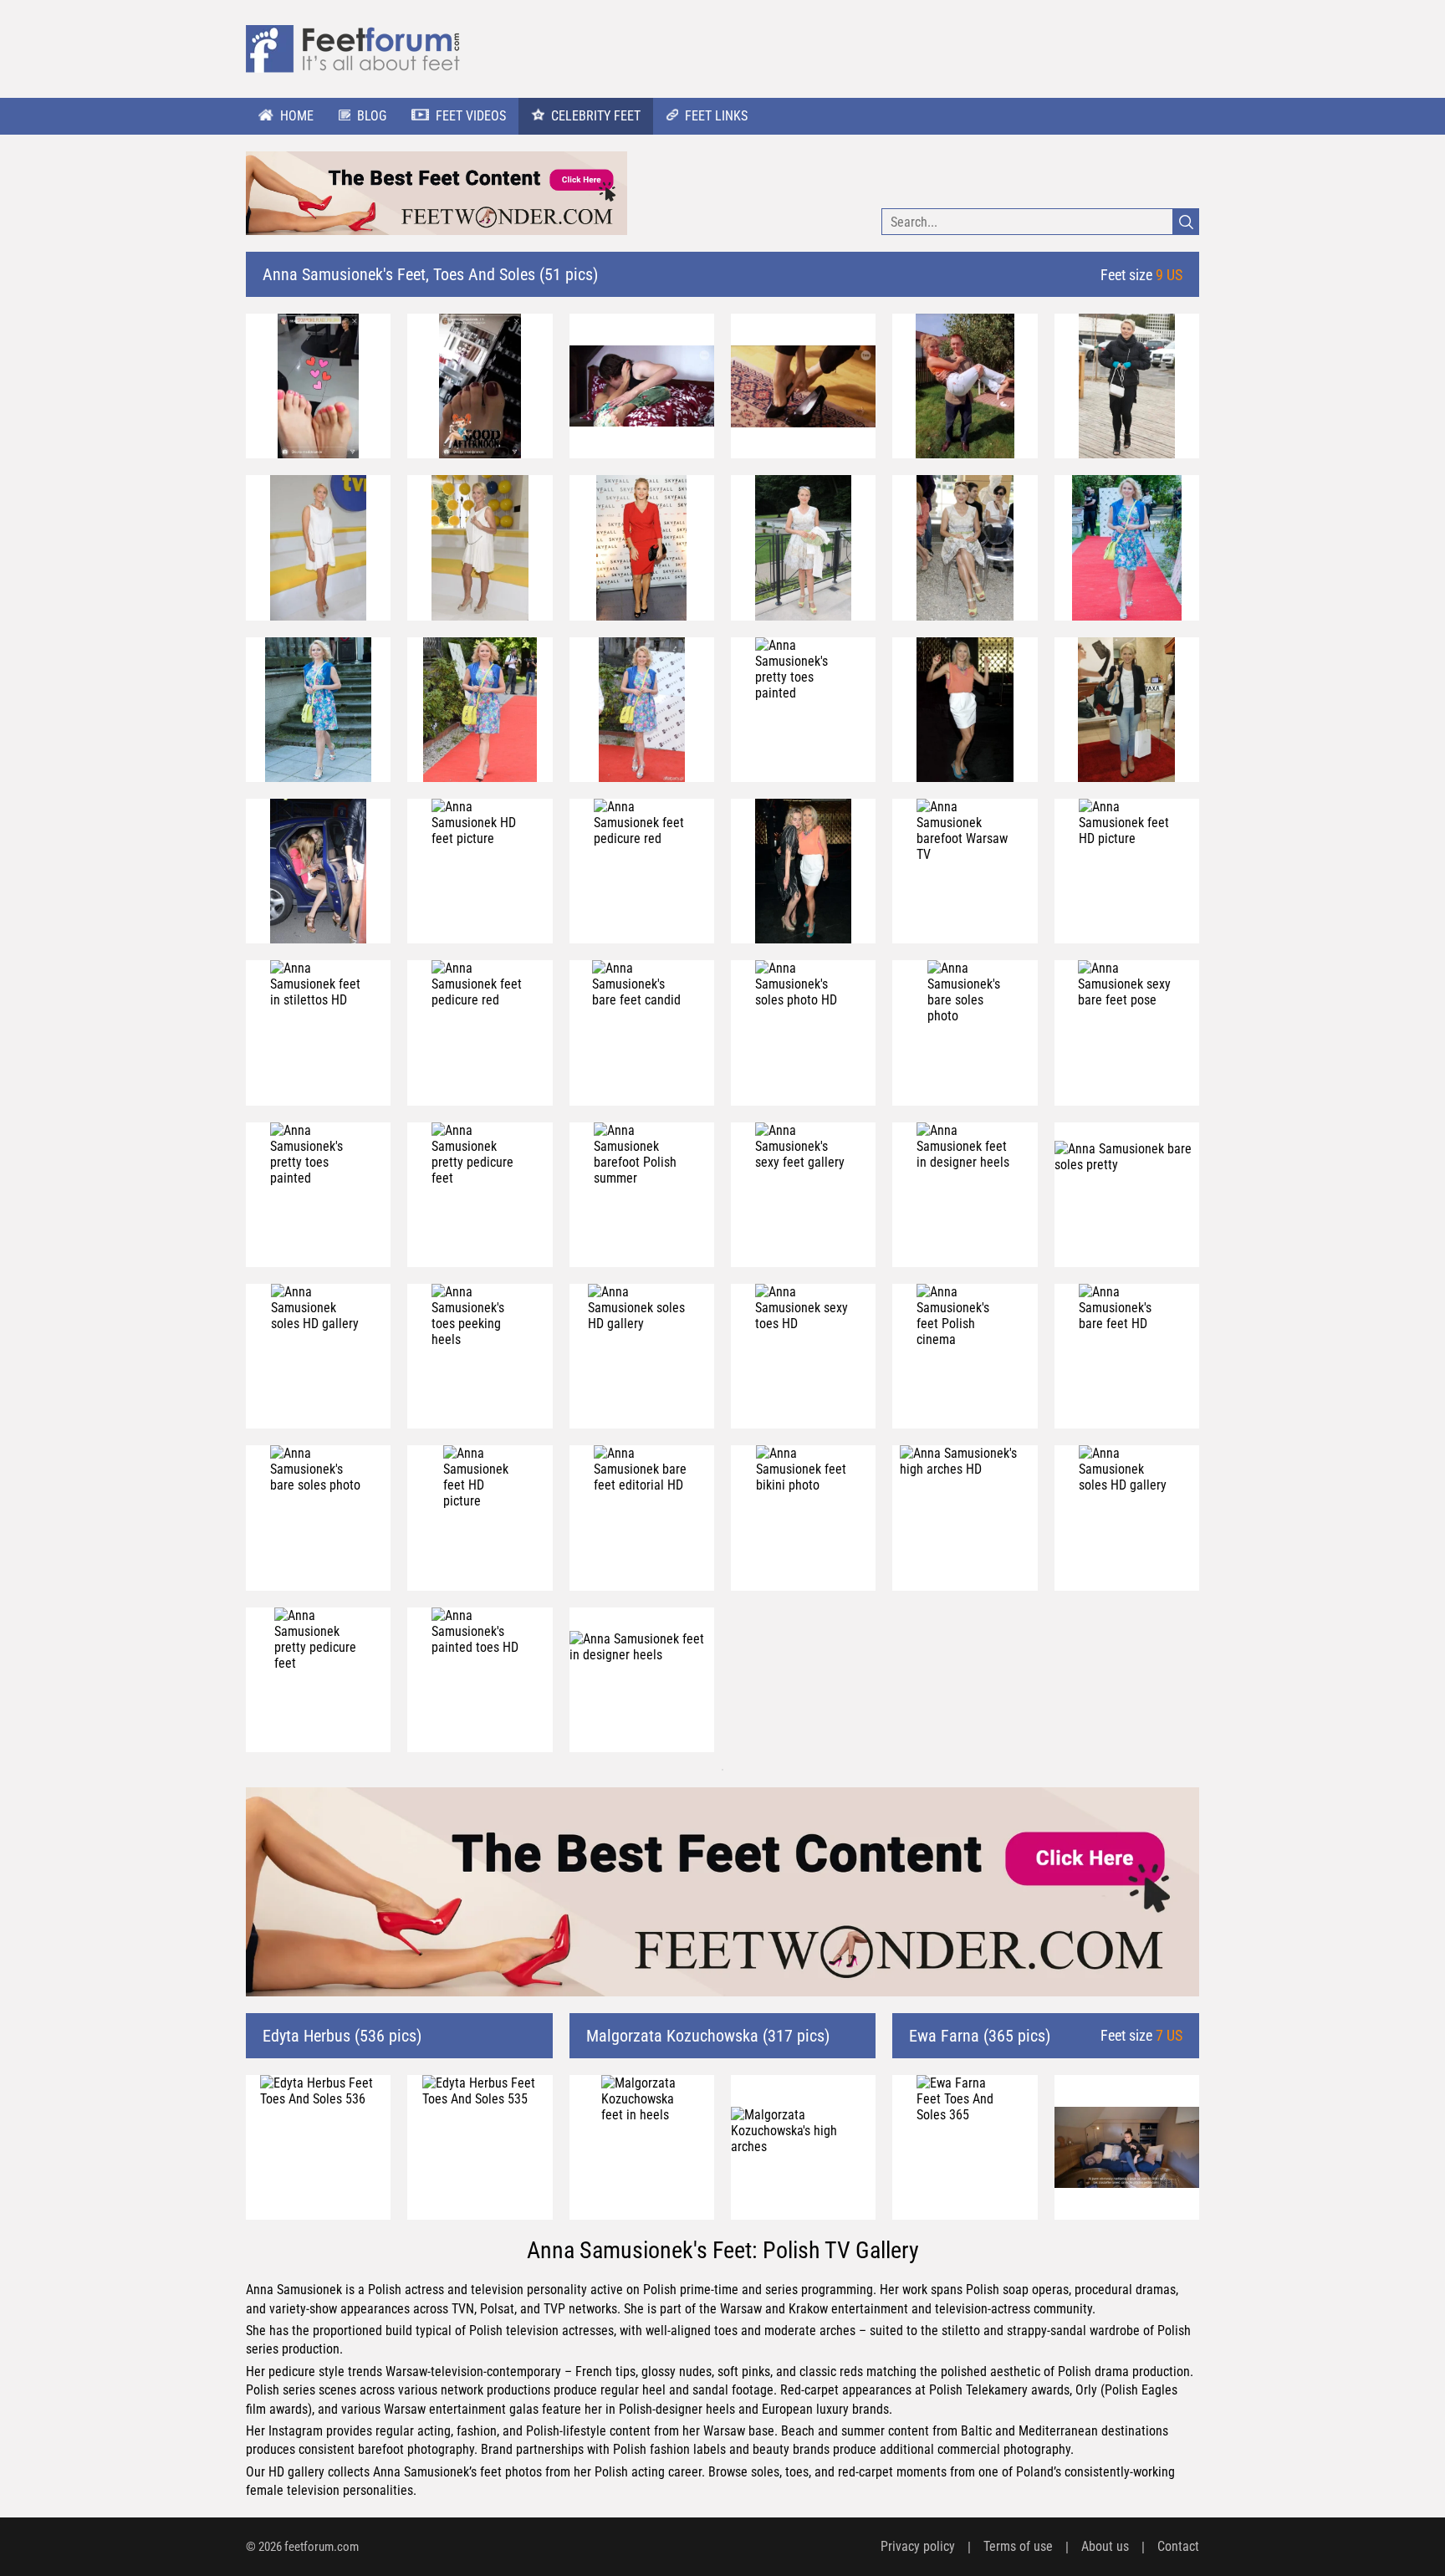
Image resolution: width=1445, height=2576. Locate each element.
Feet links (716, 116)
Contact (1178, 2546)
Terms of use (1018, 2546)
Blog (372, 116)
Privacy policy (918, 2546)
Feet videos (471, 116)
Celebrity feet (596, 116)
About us (1105, 2546)
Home (297, 116)
